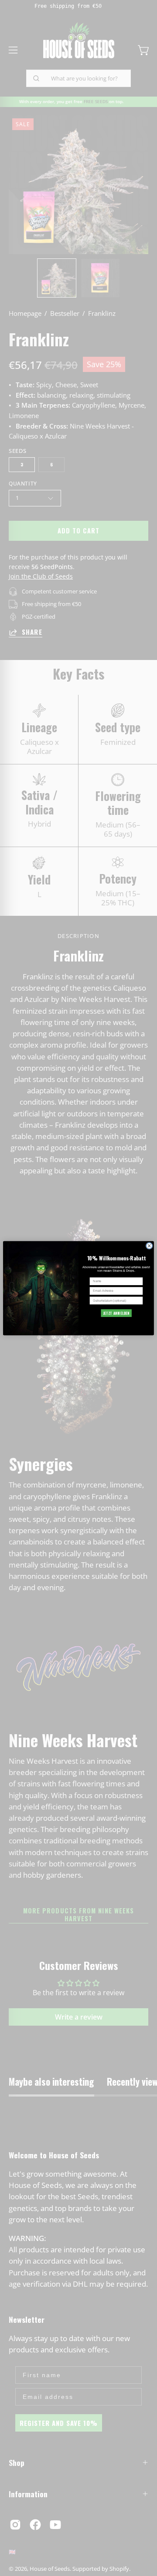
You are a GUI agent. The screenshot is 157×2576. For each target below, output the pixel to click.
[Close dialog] (149, 1246)
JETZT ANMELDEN (116, 1313)
